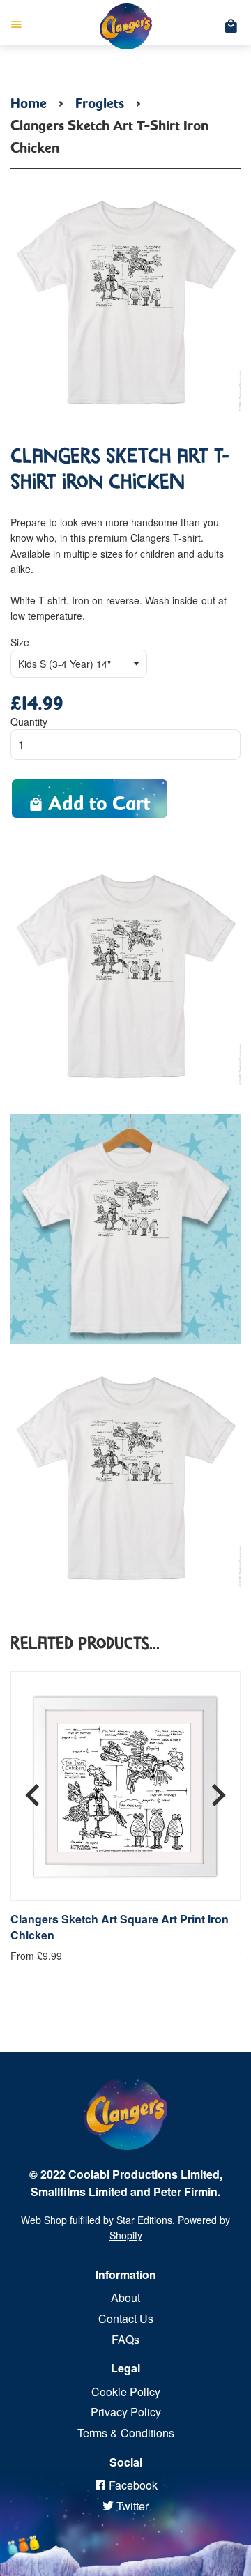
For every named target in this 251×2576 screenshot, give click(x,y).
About (125, 2297)
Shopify (126, 2235)
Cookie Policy (126, 2392)
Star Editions (144, 2220)
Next (218, 1790)
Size (20, 642)
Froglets (100, 100)
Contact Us (126, 2318)
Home (29, 100)
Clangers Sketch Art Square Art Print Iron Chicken (120, 1927)
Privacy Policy (126, 2412)
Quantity (29, 722)
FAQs (125, 2339)
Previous (33, 1790)
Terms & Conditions (126, 2433)
